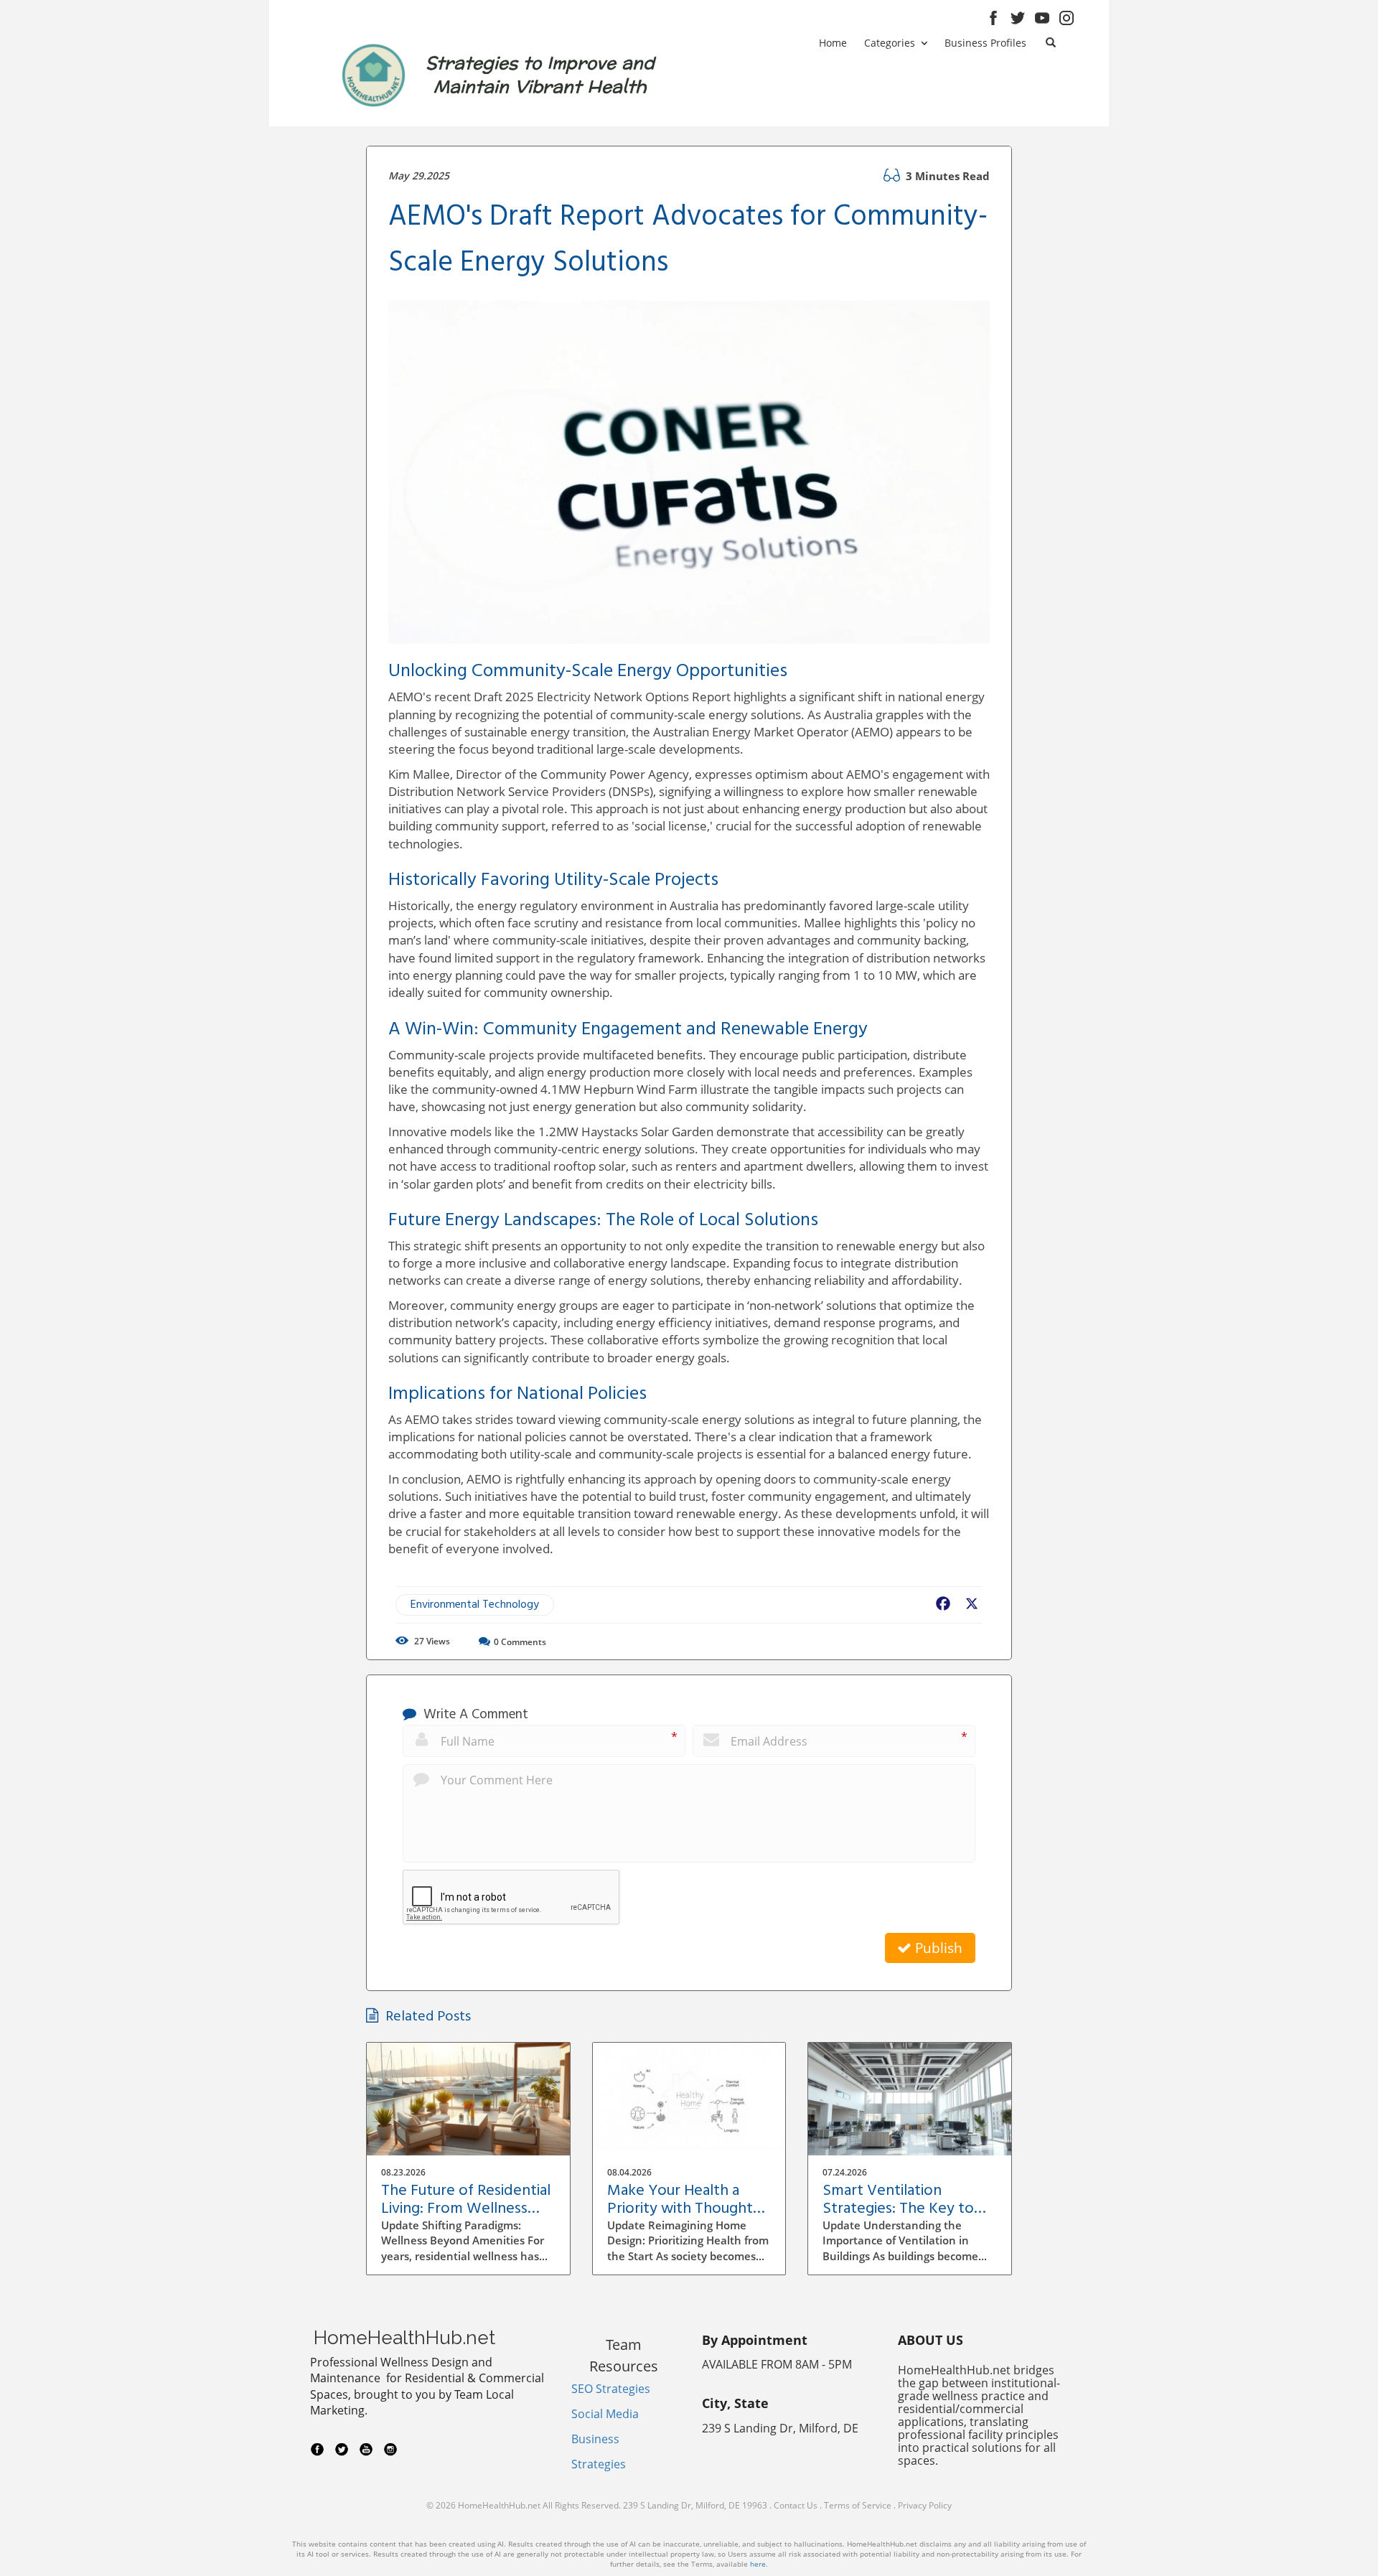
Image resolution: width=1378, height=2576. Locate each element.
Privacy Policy (925, 2505)
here (758, 2564)
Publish (937, 1948)
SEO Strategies (611, 2389)
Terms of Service (858, 2505)
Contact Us (796, 2505)
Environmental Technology (475, 1605)
